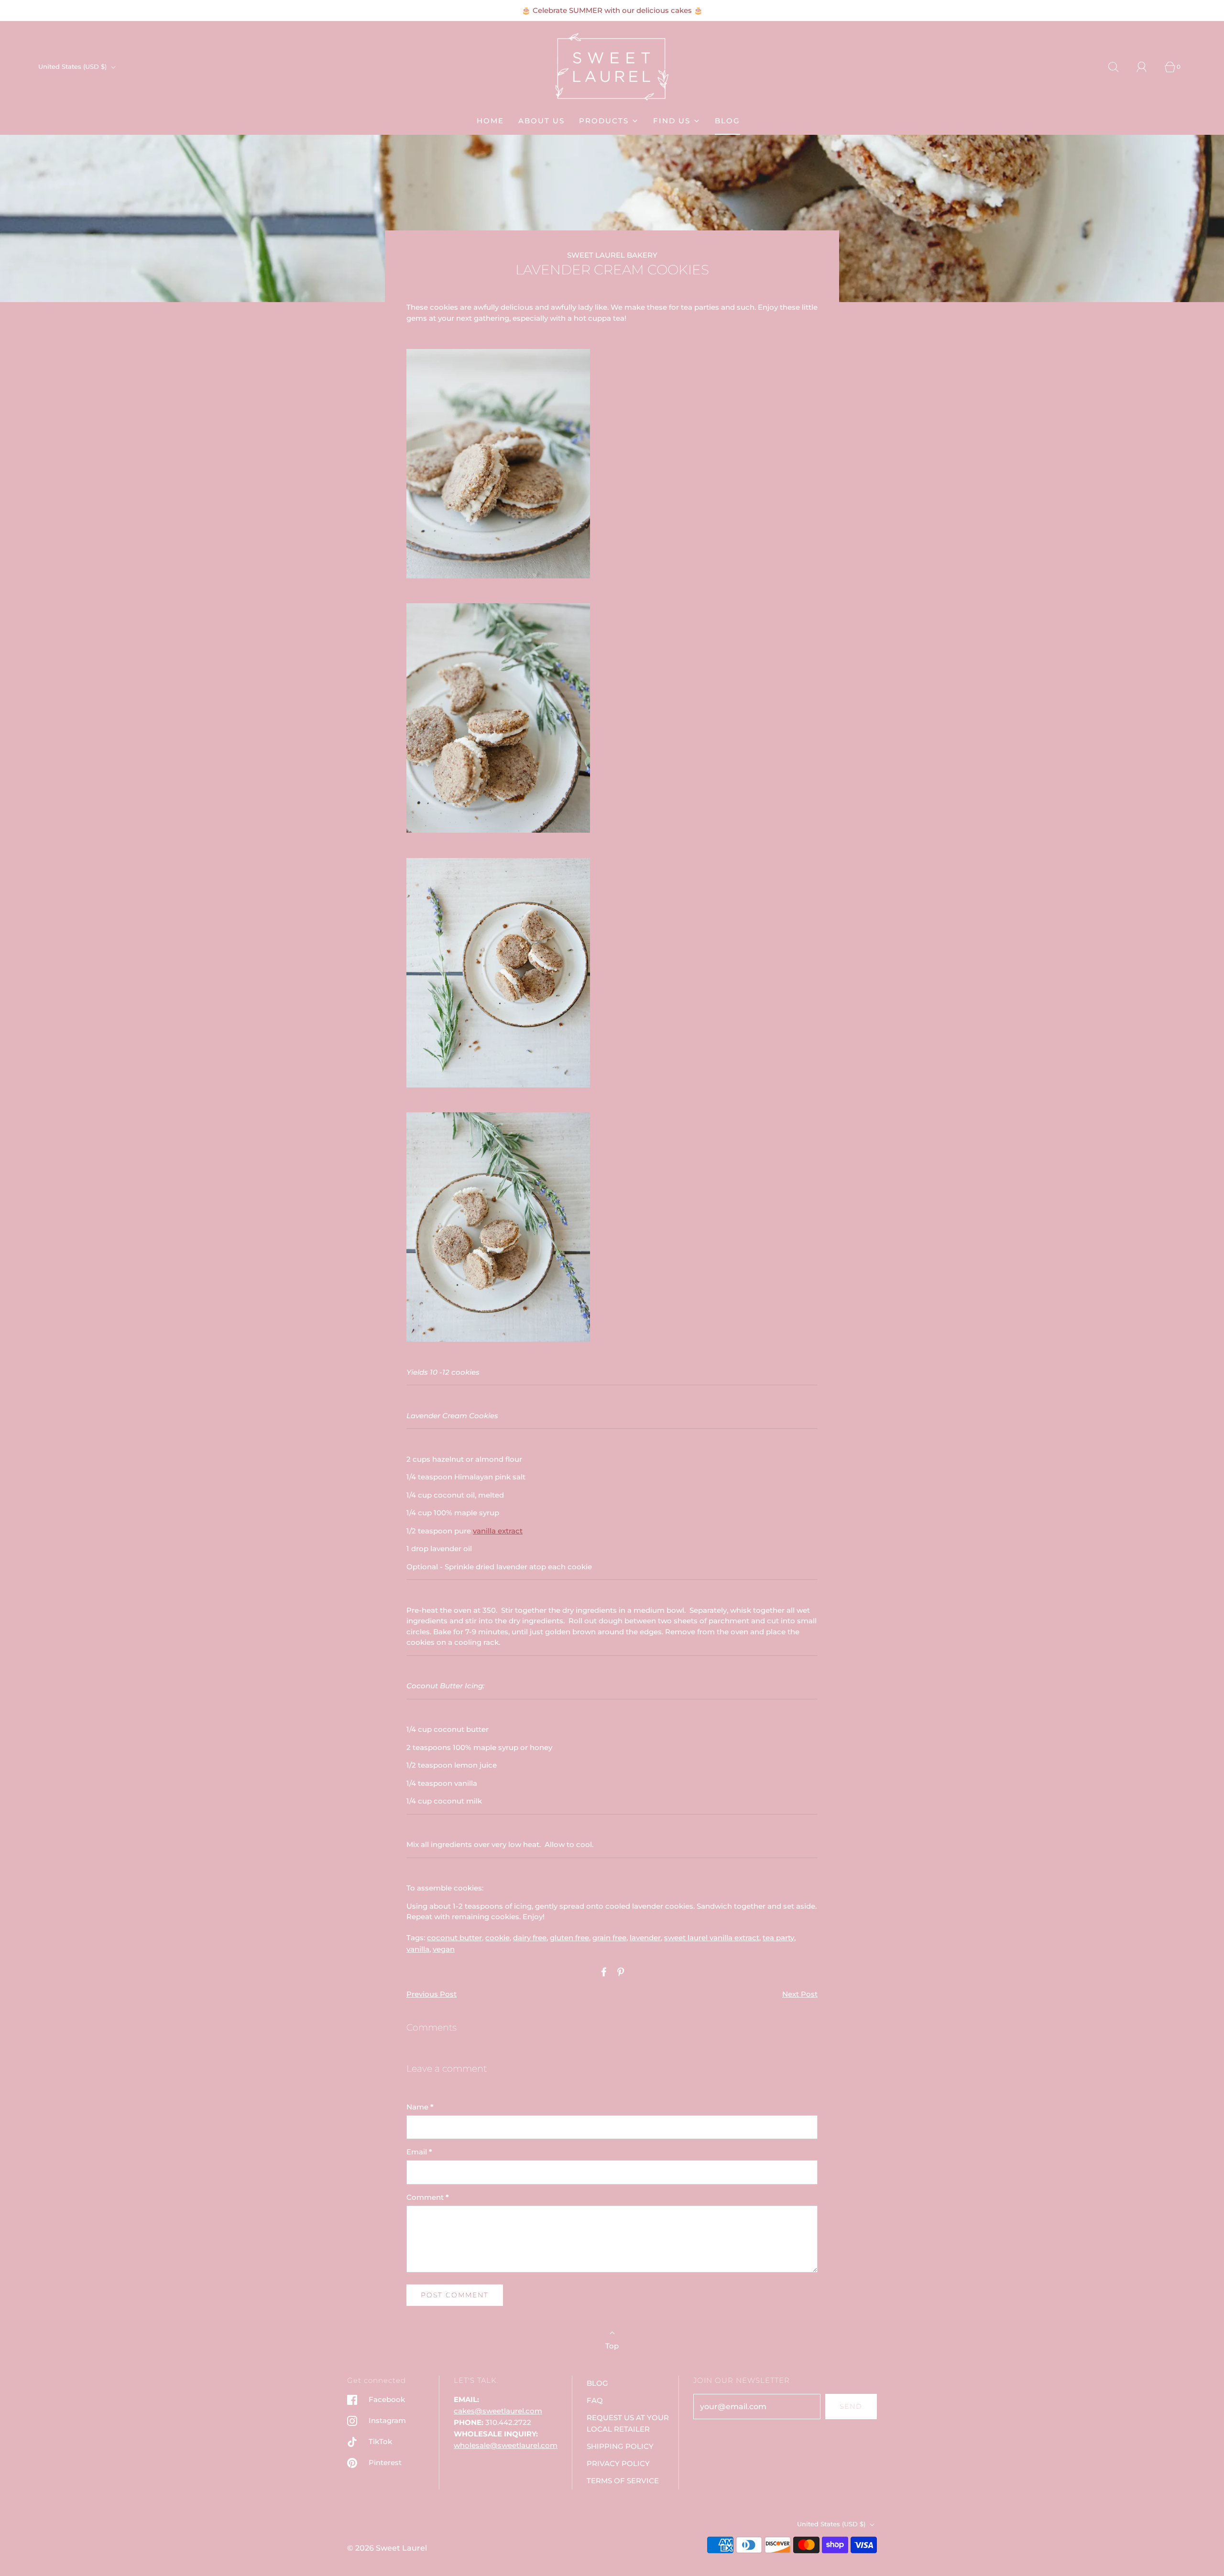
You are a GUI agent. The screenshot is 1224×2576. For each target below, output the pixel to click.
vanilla (418, 1949)
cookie (497, 1938)
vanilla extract (498, 1531)
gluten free (569, 1938)
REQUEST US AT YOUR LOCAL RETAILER (628, 2423)
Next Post (800, 1994)
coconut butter (454, 1938)
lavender (645, 1938)
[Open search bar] (1119, 67)
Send (851, 2406)
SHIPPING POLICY (620, 2446)
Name (420, 2107)
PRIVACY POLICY (618, 2463)
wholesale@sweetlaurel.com (506, 2445)
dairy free (530, 1938)
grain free (609, 1938)
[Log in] (1147, 67)
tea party (778, 1938)
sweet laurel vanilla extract (712, 1938)
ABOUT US (541, 121)
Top (612, 2346)
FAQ (595, 2400)
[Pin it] (619, 1972)
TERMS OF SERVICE (623, 2481)
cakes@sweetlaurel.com (498, 2411)
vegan (444, 1949)
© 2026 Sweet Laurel (387, 2548)
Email (419, 2152)
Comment (428, 2197)
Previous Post (432, 1994)
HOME (490, 121)
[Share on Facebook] (602, 1972)
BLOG (727, 121)
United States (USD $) (73, 66)
